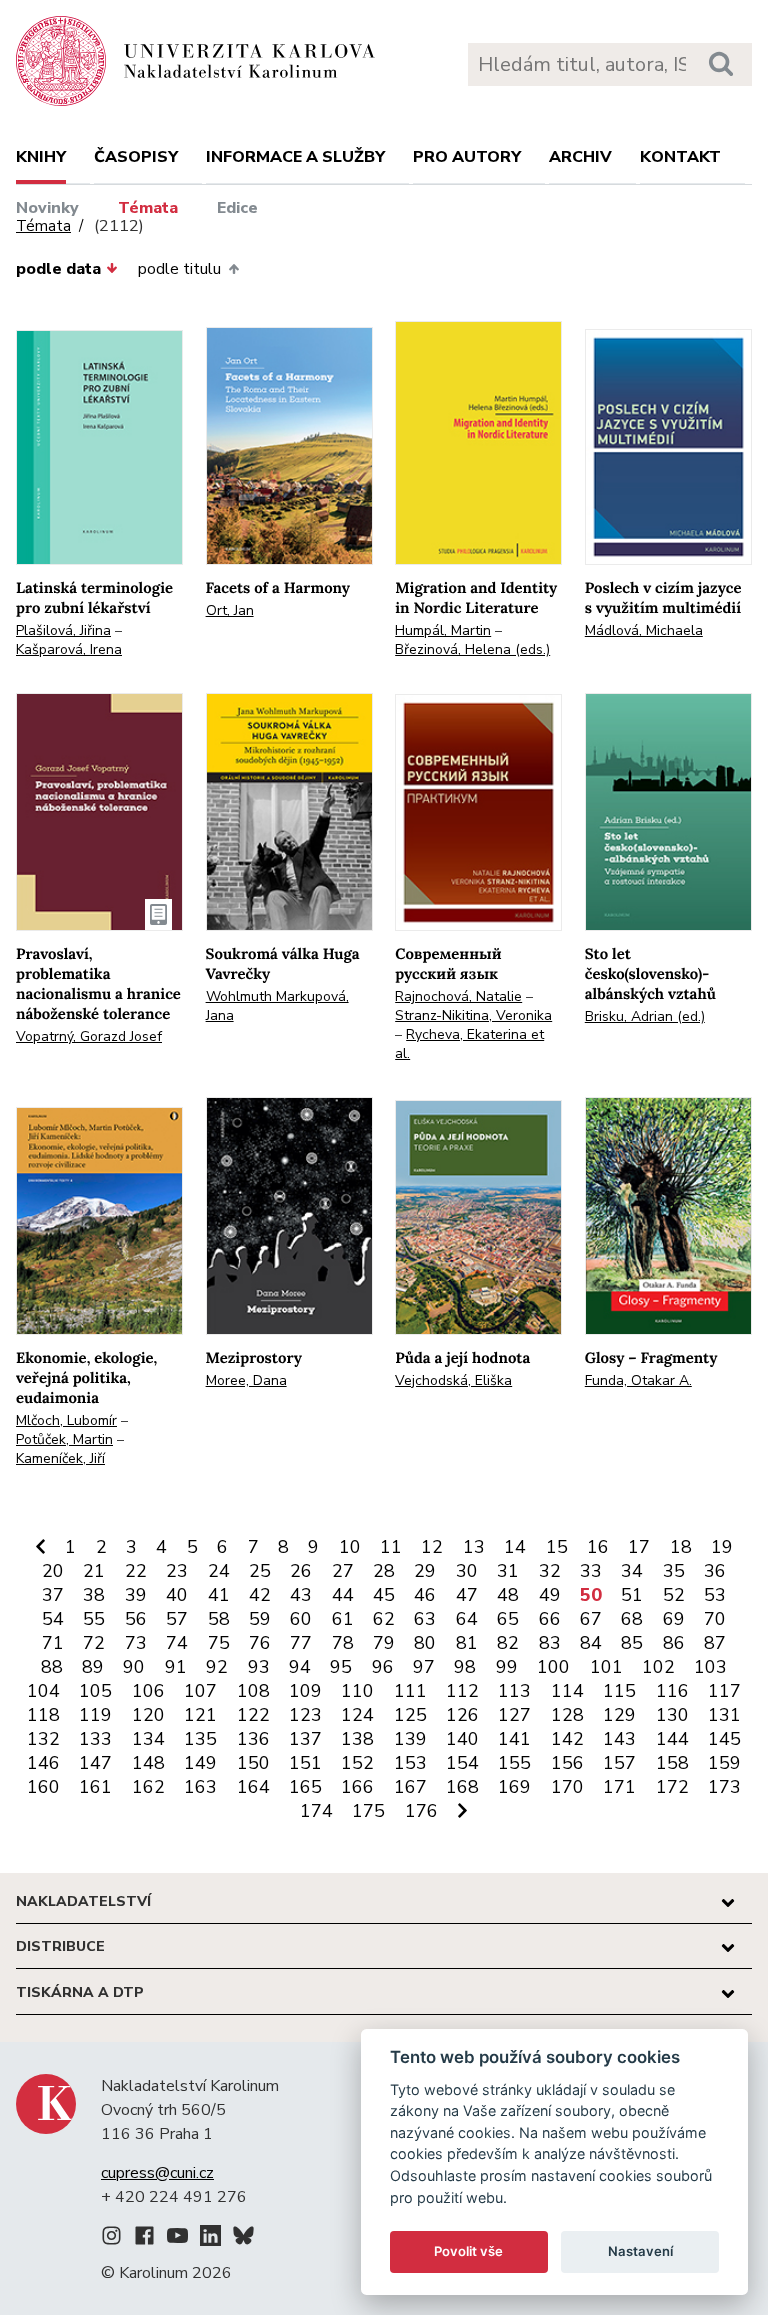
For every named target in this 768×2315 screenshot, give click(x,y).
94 (300, 1667)
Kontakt (680, 157)
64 (467, 1619)
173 (724, 1787)
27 (343, 1571)
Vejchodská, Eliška (453, 1380)
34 (632, 1571)
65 (508, 1619)
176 (421, 1811)
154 (462, 1763)
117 (724, 1691)
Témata (148, 208)
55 (94, 1619)
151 (305, 1763)
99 (507, 1667)
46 (425, 1595)
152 (357, 1763)
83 (550, 1643)
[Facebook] (144, 2239)
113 (514, 1691)
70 (715, 1619)
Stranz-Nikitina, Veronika (473, 1015)
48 (508, 1595)
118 (43, 1715)
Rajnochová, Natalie (458, 996)
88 (52, 1667)
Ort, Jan (230, 610)
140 (462, 1739)
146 (43, 1763)
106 (148, 1691)
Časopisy (136, 157)
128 (567, 1715)
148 (148, 1763)
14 (515, 1547)
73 (136, 1643)
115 (619, 1691)
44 (343, 1595)
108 (253, 1691)
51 (632, 1595)
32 (550, 1571)
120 (148, 1715)
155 (514, 1763)
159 (724, 1763)
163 (200, 1787)
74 (177, 1643)
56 (136, 1619)
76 (260, 1643)
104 (43, 1691)
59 (260, 1619)
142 (567, 1739)
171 (619, 1787)
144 (672, 1739)
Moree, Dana (246, 1380)
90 (134, 1667)
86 (674, 1643)
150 (253, 1763)
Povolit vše (468, 2251)
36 (715, 1571)
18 (681, 1547)
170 (567, 1787)
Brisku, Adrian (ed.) (645, 1016)
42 (260, 1595)
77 (301, 1643)
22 (136, 1571)
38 (94, 1595)
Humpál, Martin (443, 630)
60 (301, 1619)
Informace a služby (295, 157)
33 (591, 1571)
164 (253, 1787)
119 (95, 1715)
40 (177, 1595)
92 (217, 1667)
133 (95, 1739)
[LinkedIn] (210, 2239)
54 (53, 1619)
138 (357, 1739)
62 (384, 1619)
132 (43, 1739)
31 (508, 1571)
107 (200, 1691)
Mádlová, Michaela (644, 630)
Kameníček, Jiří (60, 1458)
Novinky (47, 208)
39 (136, 1595)
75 (219, 1643)
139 (410, 1739)
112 (462, 1691)
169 (514, 1787)
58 (219, 1619)
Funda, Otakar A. (638, 1380)
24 (219, 1571)
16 (598, 1547)
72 (94, 1643)
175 (368, 1811)
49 (550, 1595)
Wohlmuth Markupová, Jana (277, 1006)
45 (384, 1595)
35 (674, 1571)
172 (672, 1787)
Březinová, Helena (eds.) (472, 649)
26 (301, 1571)
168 (462, 1787)
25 (260, 1571)
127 (514, 1715)
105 (95, 1691)
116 (672, 1691)
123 (305, 1715)
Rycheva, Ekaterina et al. (469, 1044)
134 (148, 1739)
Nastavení (640, 2251)
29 (425, 1571)
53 (715, 1595)
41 (219, 1595)
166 (357, 1787)
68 (632, 1619)
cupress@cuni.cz (157, 2173)
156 (567, 1763)
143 (619, 1739)
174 (316, 1811)
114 (567, 1691)
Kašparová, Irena (69, 649)
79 (384, 1643)
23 (177, 1571)
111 (410, 1691)
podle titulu (179, 269)
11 (391, 1547)
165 (305, 1787)
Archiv (580, 157)
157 (619, 1763)
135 (200, 1739)
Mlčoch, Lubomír (66, 1420)
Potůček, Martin (64, 1439)
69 (674, 1619)
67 (591, 1619)
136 (253, 1739)
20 (53, 1571)
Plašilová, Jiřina (63, 630)
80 (425, 1643)
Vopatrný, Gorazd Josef (89, 1036)
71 (53, 1643)
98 (465, 1667)
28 (384, 1571)
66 (550, 1619)
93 (259, 1667)
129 (619, 1715)
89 (93, 1667)
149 (200, 1763)
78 (343, 1643)
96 (383, 1667)
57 (177, 1619)
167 (410, 1787)
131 (724, 1715)
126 (462, 1715)
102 (658, 1667)
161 (95, 1787)
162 (148, 1787)
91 (176, 1667)
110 (357, 1691)
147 (95, 1763)
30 (467, 1571)
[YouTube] (177, 2239)
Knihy (41, 157)
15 (557, 1547)
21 (94, 1571)
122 (253, 1715)
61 (343, 1619)
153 (410, 1763)
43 (301, 1595)
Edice (237, 208)
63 (425, 1619)
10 (350, 1547)
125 (410, 1715)
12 (432, 1547)
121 (200, 1715)
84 (591, 1643)
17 (639, 1547)
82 (508, 1643)
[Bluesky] (243, 2239)
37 (53, 1595)
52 (674, 1595)
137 (305, 1739)
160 (43, 1787)
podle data (58, 269)
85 (632, 1643)
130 (672, 1715)
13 (474, 1547)
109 (305, 1691)
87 (715, 1643)
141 (514, 1739)
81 (467, 1643)
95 (341, 1667)
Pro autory (467, 157)
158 (672, 1763)
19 (722, 1547)
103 (710, 1667)
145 (724, 1739)
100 (553, 1667)
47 (467, 1595)
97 (424, 1667)
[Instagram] (111, 2239)
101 (606, 1667)
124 (357, 1715)
